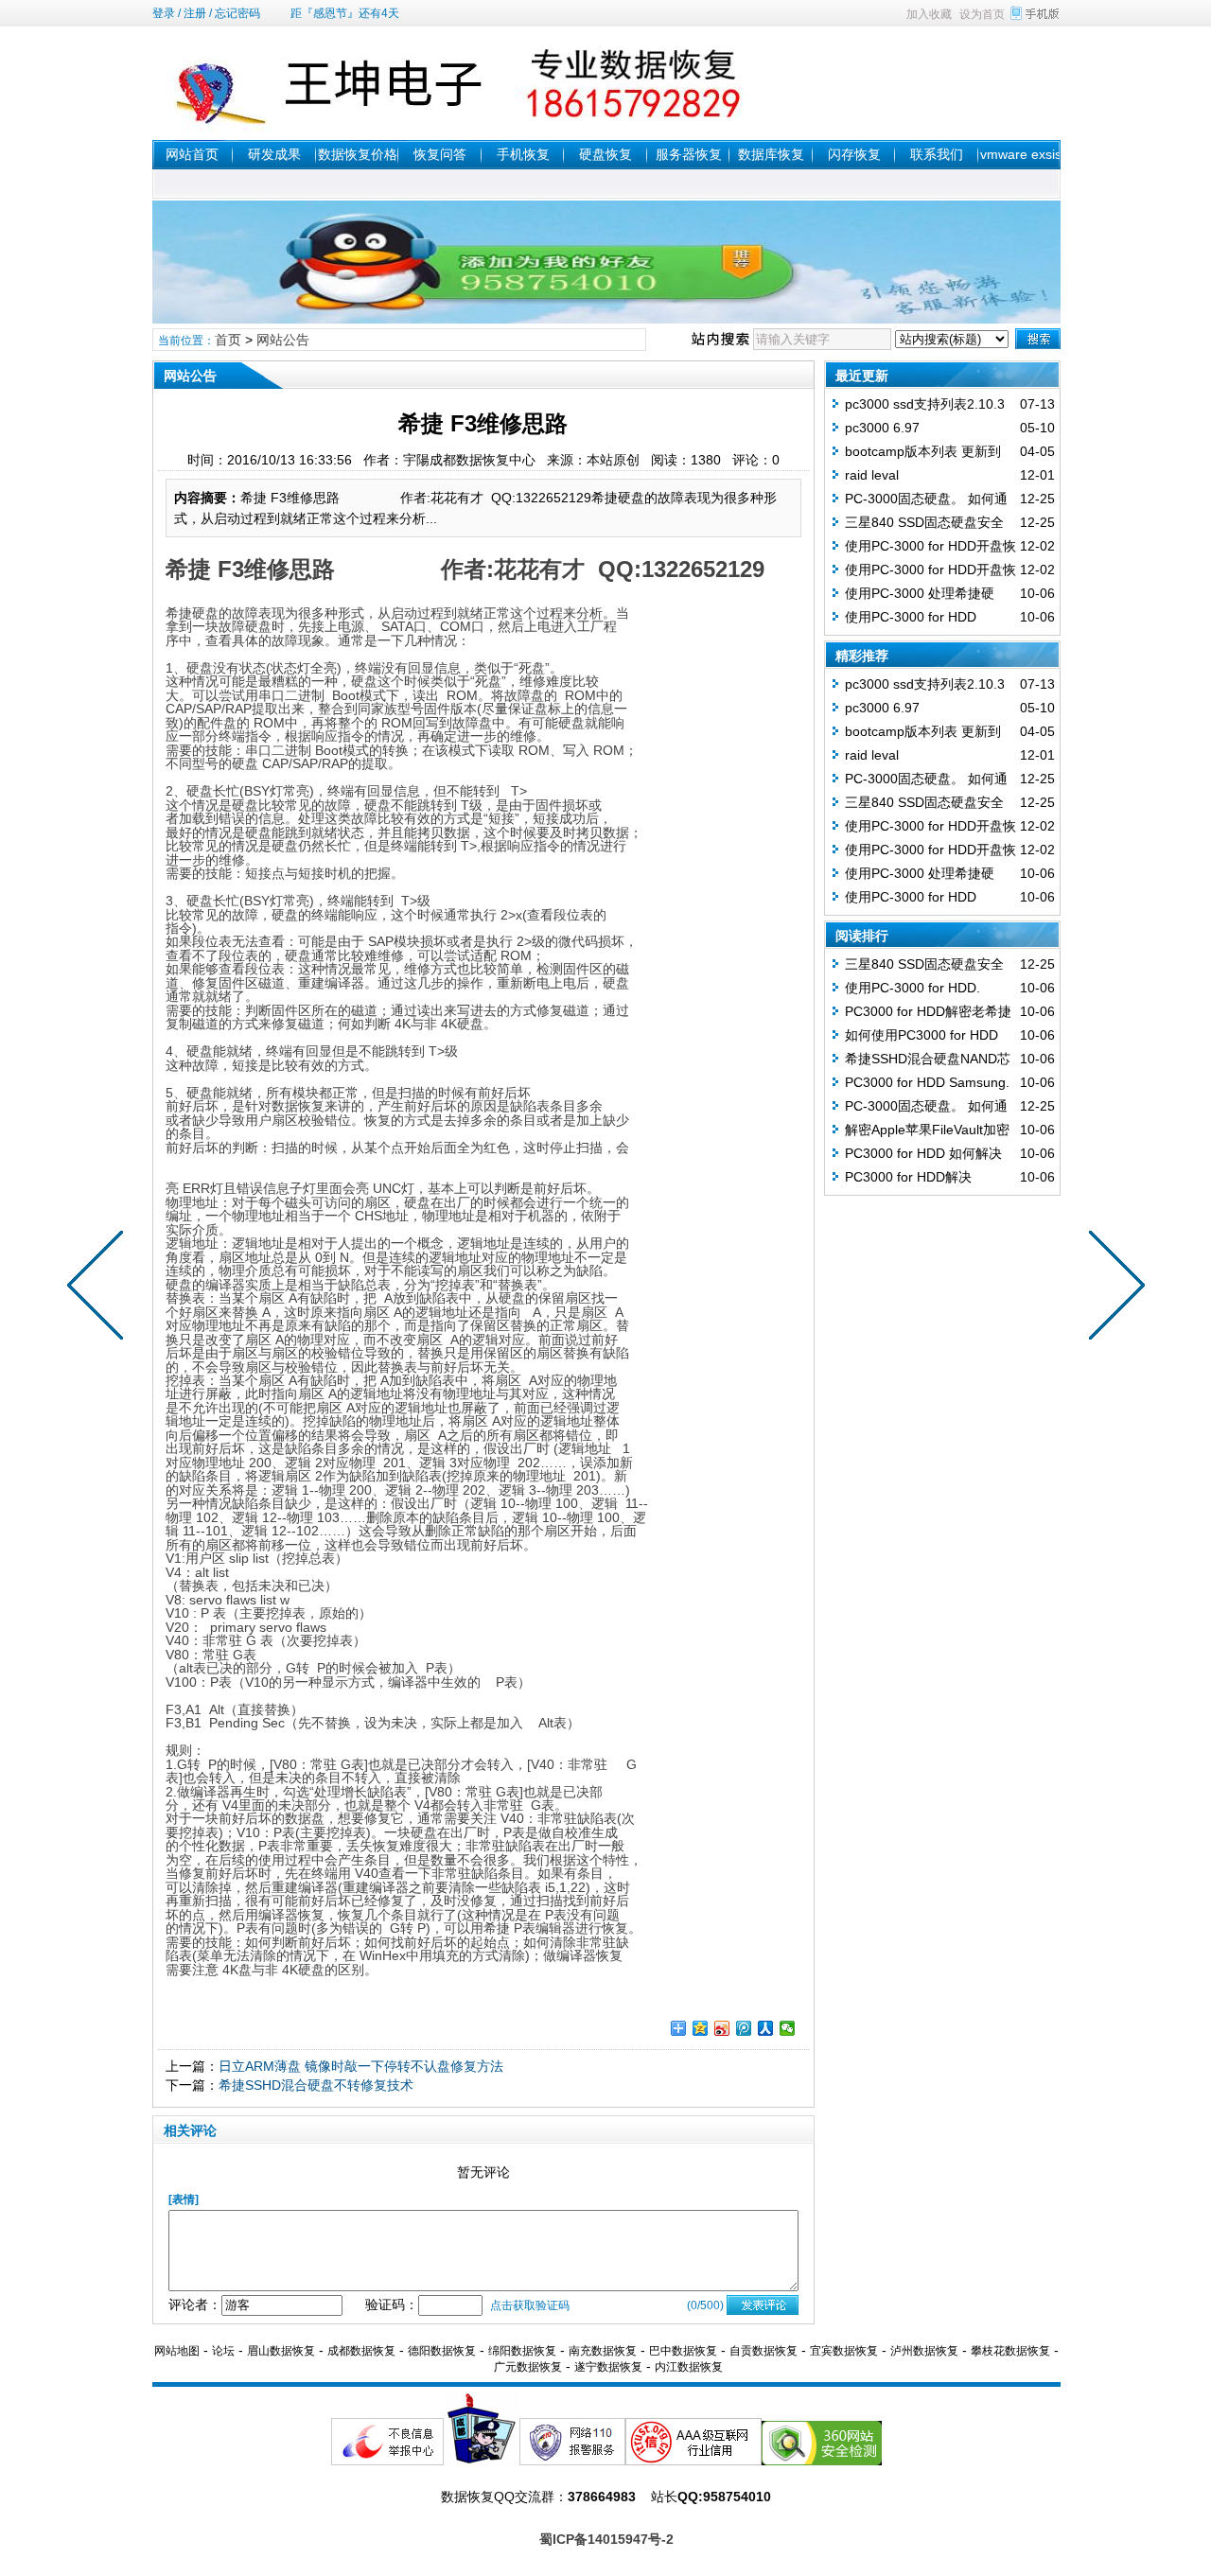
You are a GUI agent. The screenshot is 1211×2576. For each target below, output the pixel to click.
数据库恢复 (771, 154)
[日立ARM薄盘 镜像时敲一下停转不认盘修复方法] (1113, 1288)
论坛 (223, 2351)
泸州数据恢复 (924, 2351)
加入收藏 (929, 14)
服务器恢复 (689, 154)
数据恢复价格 (358, 154)
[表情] (184, 2199)
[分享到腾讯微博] (744, 2028)
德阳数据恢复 (442, 2351)
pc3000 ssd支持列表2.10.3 (925, 404)
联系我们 (937, 154)
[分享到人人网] (766, 2028)
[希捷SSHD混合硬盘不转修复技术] (99, 1288)
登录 (164, 13)
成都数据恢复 (361, 2351)
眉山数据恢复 (281, 2351)
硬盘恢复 (605, 154)
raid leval (872, 475)
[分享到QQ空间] (701, 2028)
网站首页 (192, 154)
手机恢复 (523, 154)
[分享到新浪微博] (722, 2028)
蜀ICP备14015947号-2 (606, 2539)
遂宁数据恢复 (608, 2367)
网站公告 (283, 340)
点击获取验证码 (530, 2305)
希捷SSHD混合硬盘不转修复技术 (316, 2085)
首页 (228, 340)
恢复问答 (440, 154)
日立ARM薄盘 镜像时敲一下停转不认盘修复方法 (361, 2066)
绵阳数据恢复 (522, 2351)
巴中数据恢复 (683, 2351)
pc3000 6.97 (882, 428)
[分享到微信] (788, 2028)
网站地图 (177, 2351)
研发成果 (274, 154)
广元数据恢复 (528, 2367)
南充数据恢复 (603, 2351)
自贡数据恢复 (763, 2351)
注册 (195, 13)
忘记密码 (237, 13)
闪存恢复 (854, 154)
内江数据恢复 (689, 2367)
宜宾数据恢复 (844, 2351)
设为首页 (982, 14)
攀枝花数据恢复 (1010, 2351)
